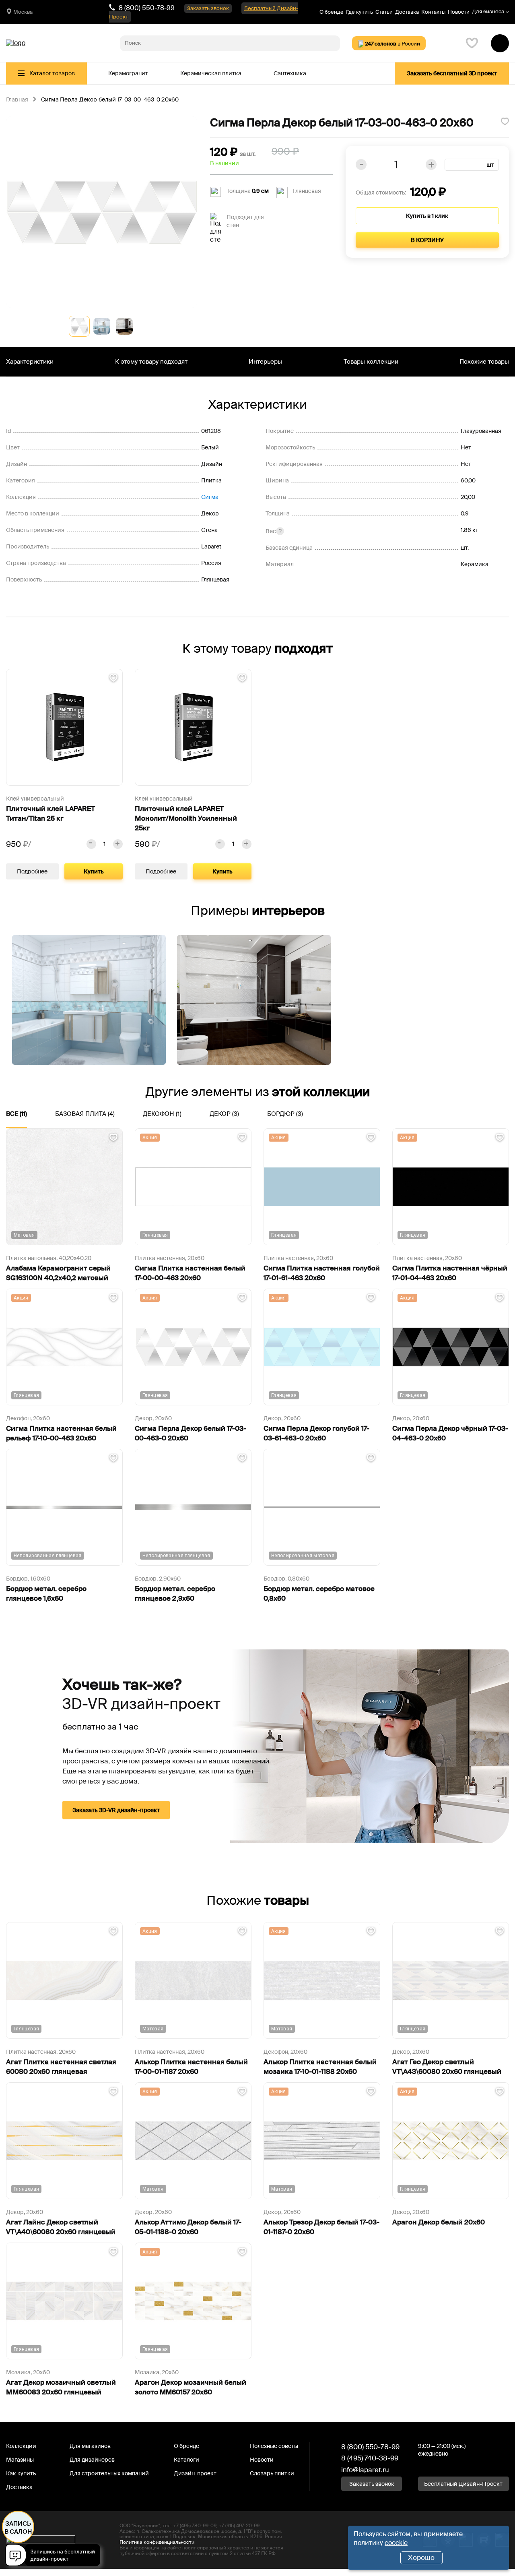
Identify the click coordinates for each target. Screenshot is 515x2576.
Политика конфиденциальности (157, 2542)
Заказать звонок (208, 8)
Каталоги (186, 2460)
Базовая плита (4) (85, 1114)
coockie (396, 2543)
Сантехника (290, 73)
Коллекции (21, 2446)
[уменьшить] (91, 844)
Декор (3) (224, 1114)
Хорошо (421, 2557)
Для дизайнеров (92, 2460)
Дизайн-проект (195, 2473)
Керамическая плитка (211, 73)
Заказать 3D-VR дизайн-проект (116, 1810)
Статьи (384, 12)
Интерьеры (265, 362)
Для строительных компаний (109, 2473)
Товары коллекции (371, 362)
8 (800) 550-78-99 (147, 8)
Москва (23, 12)
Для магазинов (90, 2446)
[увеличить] (118, 844)
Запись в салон (18, 2528)
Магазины (20, 2460)
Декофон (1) (162, 1114)
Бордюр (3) (285, 1114)
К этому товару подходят (151, 362)
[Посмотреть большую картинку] (102, 212)
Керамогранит (128, 73)
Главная (17, 100)
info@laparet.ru (365, 2470)
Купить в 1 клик (427, 216)
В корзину (427, 240)
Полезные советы (274, 2446)
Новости (459, 12)
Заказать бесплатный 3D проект (452, 73)
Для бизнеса (488, 12)
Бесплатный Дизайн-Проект (463, 2484)
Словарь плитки (272, 2473)
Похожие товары (484, 362)
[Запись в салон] (55, 2556)
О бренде (332, 12)
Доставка (407, 12)
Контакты (433, 12)
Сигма (210, 497)
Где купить (359, 12)
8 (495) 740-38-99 (370, 2458)
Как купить (21, 2473)
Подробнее (32, 871)
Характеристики (30, 362)
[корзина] (500, 43)
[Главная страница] (16, 43)
